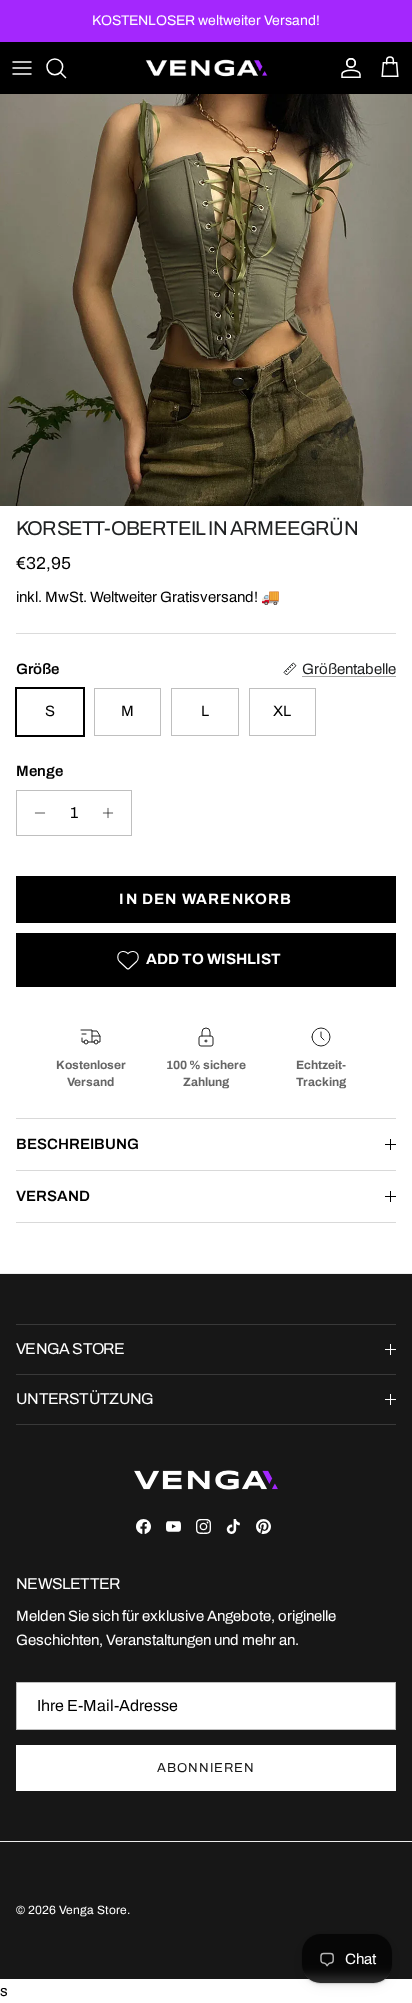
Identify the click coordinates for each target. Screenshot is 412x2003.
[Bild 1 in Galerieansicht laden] (206, 300)
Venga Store (93, 1910)
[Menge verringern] (34, 813)
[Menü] (22, 68)
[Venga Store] (206, 68)
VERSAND (53, 1196)
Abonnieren (206, 1768)
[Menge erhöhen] (113, 813)
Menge (39, 771)
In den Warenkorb (205, 899)
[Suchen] (66, 68)
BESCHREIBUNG (77, 1144)
